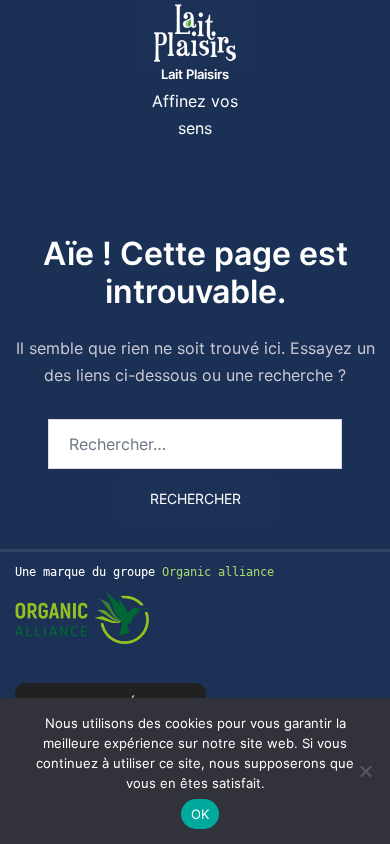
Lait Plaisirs (195, 74)
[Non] (365, 771)
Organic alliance (218, 572)
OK (200, 814)
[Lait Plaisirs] (195, 32)
